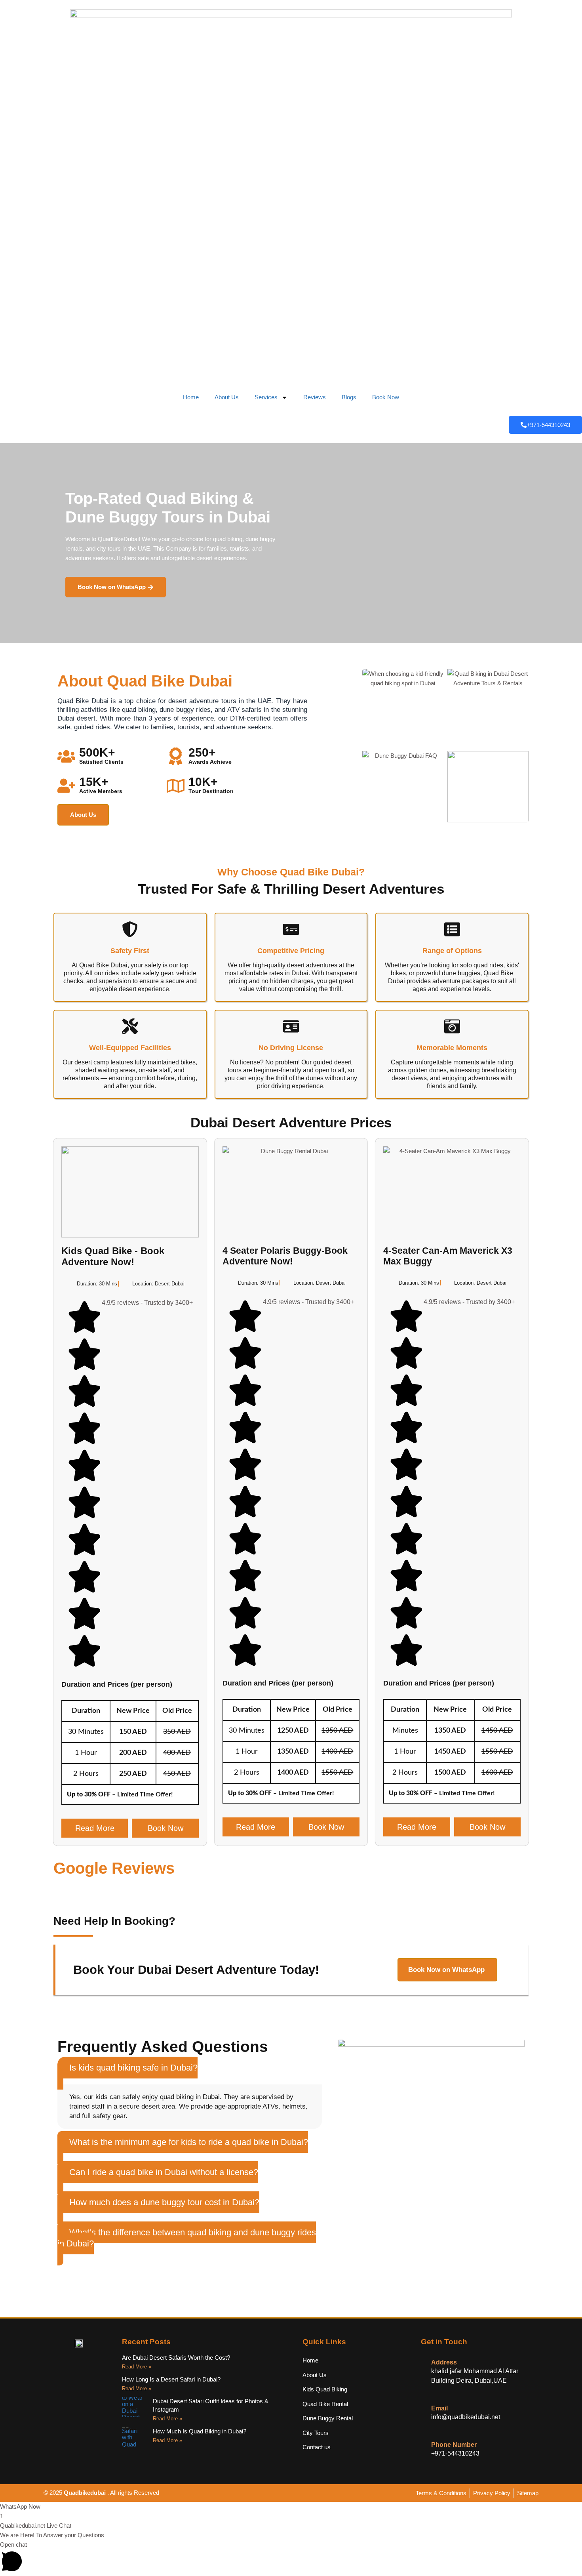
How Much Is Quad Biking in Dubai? (200, 2431)
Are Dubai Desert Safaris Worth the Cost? (176, 2358)
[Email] (424, 2408)
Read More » (137, 2367)
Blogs (349, 397)
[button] (127, 2073)
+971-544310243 (548, 425)
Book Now (386, 397)
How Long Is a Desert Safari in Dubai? (171, 2379)
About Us (227, 397)
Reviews (315, 397)
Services (266, 397)
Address (444, 2362)
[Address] (424, 2362)
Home (191, 397)
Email (439, 2408)
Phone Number (454, 2445)
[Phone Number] (424, 2445)
